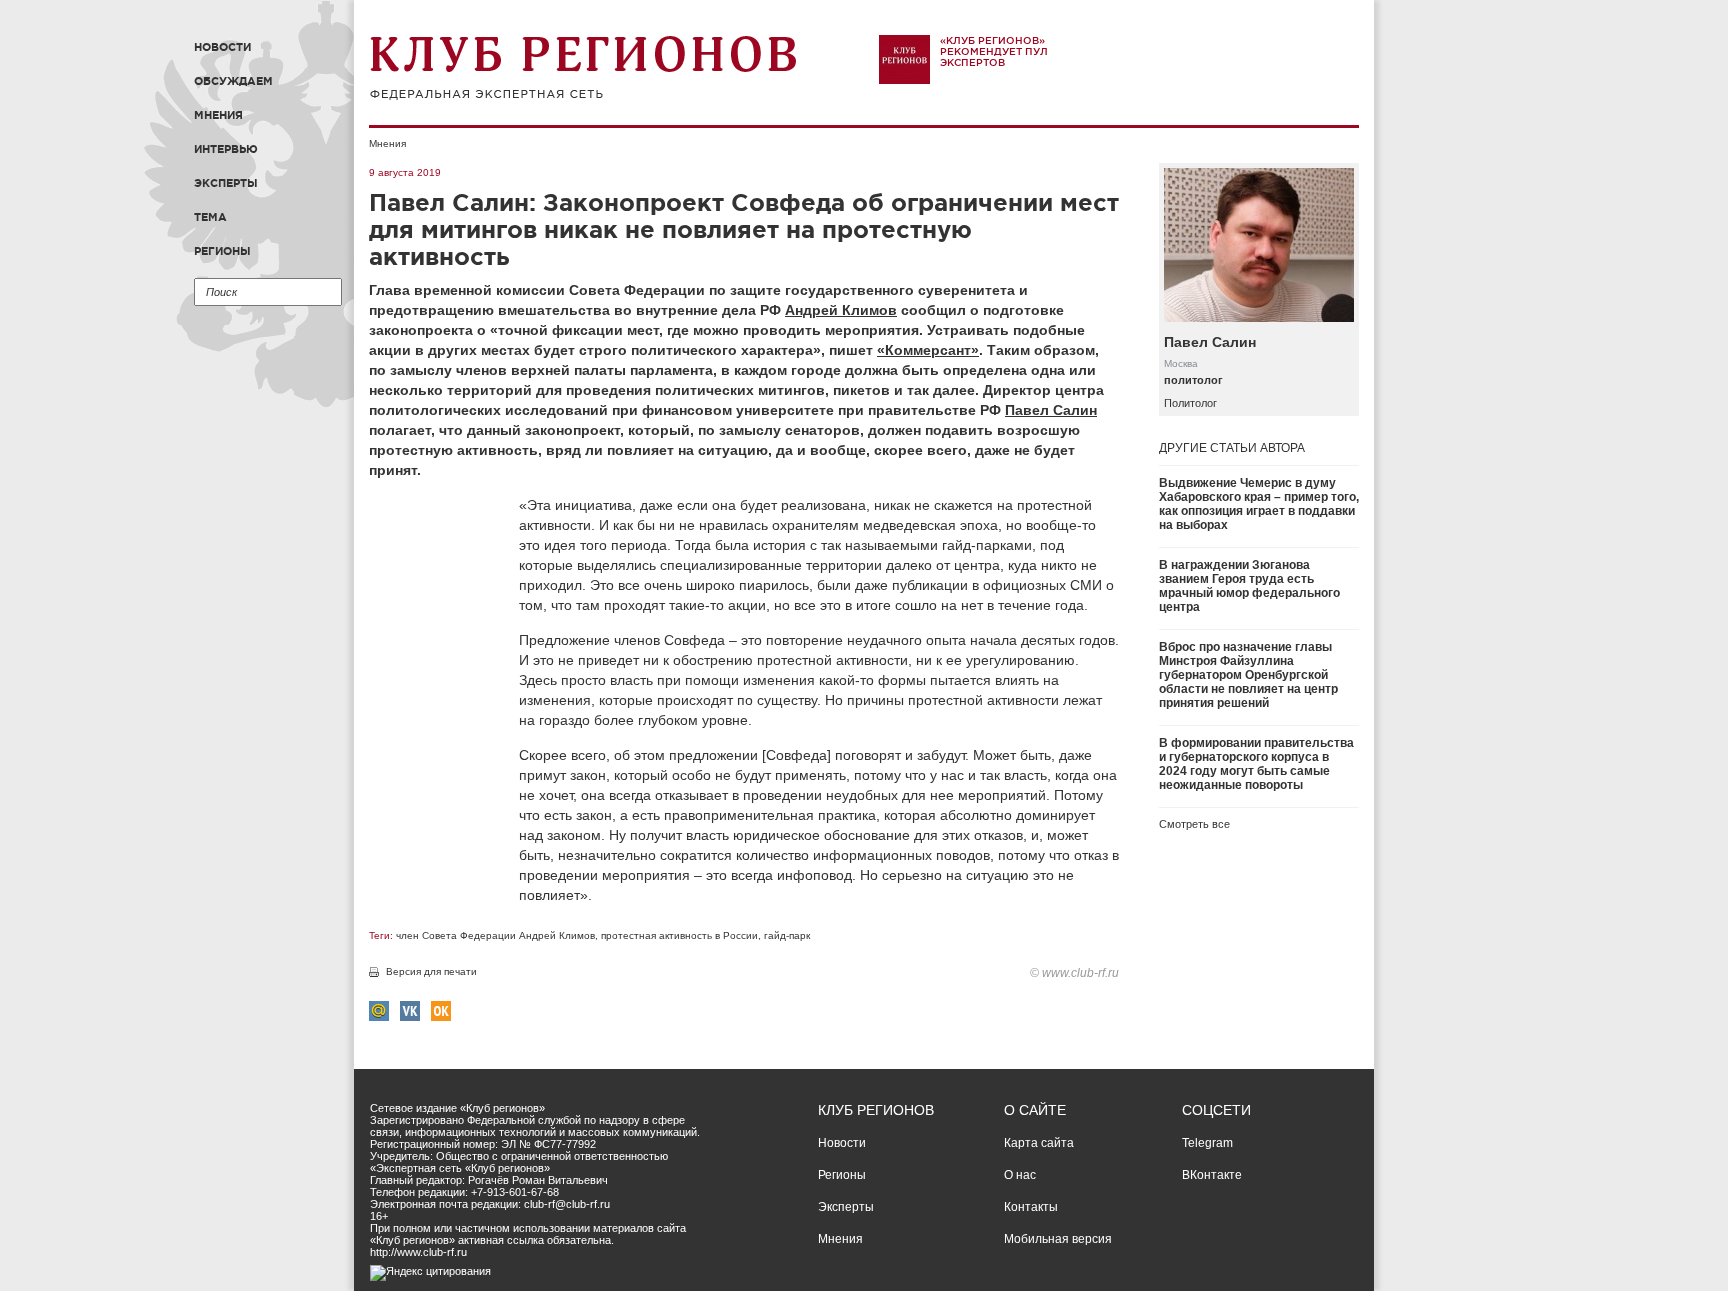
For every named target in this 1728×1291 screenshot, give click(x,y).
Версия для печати (431, 971)
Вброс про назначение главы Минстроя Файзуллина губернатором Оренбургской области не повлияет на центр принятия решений (1248, 675)
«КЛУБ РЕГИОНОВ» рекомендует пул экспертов (994, 51)
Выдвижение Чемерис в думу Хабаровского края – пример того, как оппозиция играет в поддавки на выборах (1259, 504)
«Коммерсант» (928, 350)
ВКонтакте (1212, 1175)
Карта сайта (1039, 1143)
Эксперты (226, 183)
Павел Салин (1051, 410)
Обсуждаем (233, 81)
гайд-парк (787, 935)
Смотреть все (1194, 824)
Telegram (1207, 1143)
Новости (222, 47)
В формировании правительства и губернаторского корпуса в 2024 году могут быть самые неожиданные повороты (1256, 764)
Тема (210, 217)
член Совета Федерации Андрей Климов (495, 935)
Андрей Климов (841, 310)
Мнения (218, 115)
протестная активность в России (679, 935)
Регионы (222, 251)
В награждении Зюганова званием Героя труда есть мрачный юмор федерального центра (1249, 586)
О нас (1020, 1175)
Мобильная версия (1058, 1239)
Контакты (1031, 1207)
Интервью (226, 149)
